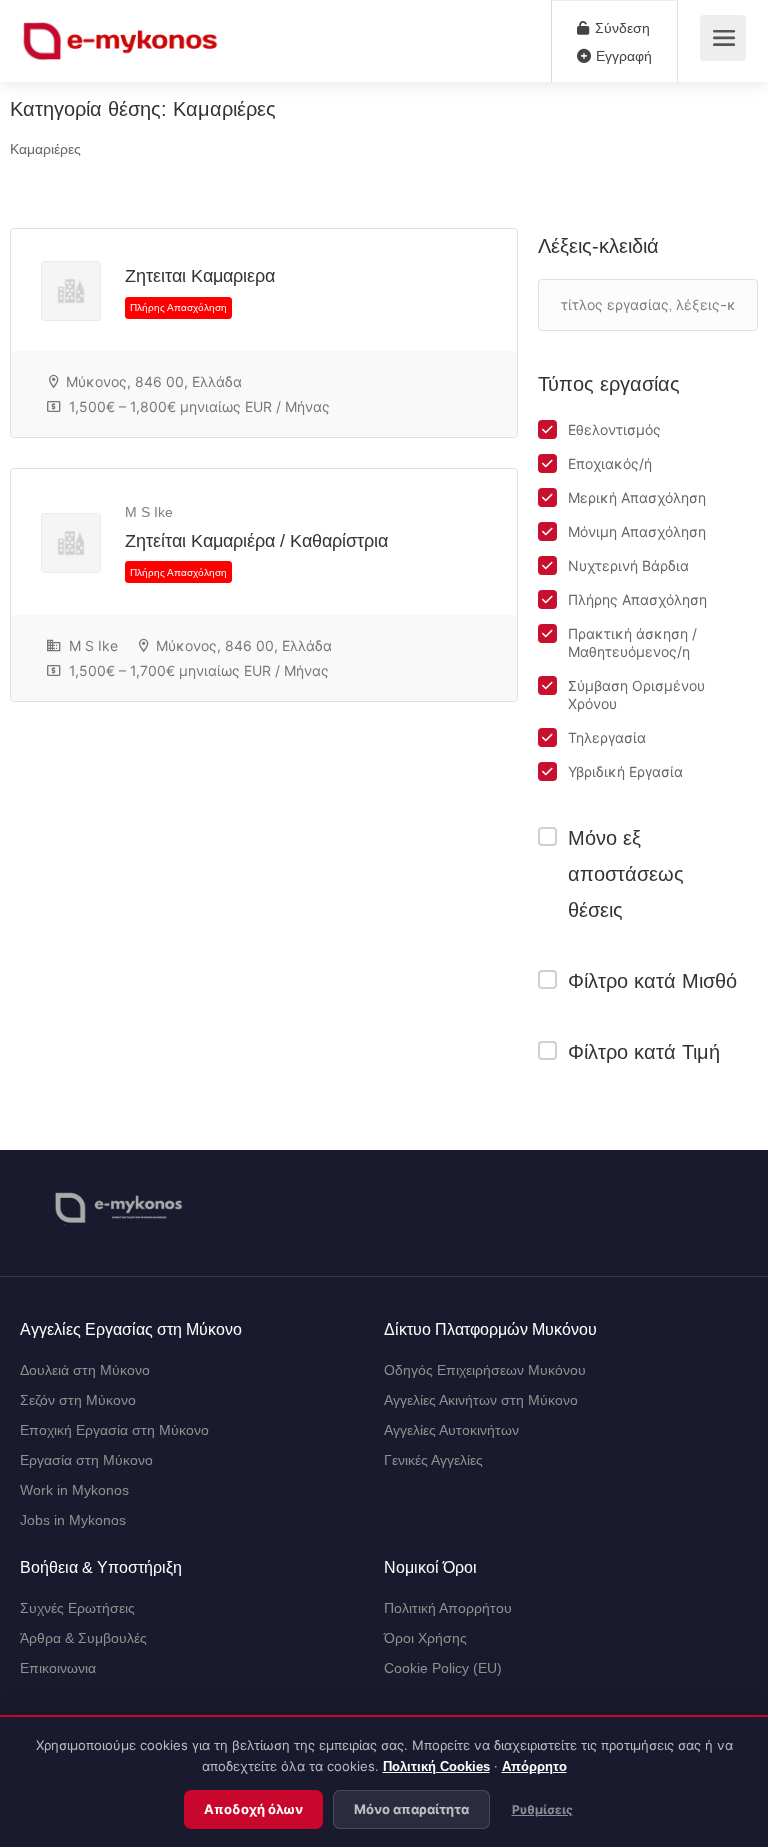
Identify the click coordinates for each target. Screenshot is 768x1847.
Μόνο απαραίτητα (411, 1809)
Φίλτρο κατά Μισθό (652, 981)
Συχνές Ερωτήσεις (77, 1608)
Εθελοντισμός (614, 429)
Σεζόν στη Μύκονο (78, 1400)
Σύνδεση (620, 28)
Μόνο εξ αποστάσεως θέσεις (626, 874)
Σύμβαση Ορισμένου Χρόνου (636, 694)
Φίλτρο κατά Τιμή (644, 1052)
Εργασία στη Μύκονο (86, 1460)
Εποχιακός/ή (610, 463)
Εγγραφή (622, 56)
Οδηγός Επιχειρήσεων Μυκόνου (485, 1370)
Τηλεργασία (607, 737)
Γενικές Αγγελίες (433, 1460)
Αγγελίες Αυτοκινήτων (451, 1430)
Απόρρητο (534, 1766)
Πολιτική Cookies (436, 1766)
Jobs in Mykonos (73, 1520)
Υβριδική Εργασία (625, 771)
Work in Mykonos (74, 1490)
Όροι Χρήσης (425, 1638)
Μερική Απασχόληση (637, 497)
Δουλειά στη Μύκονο (85, 1370)
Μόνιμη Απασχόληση (637, 531)
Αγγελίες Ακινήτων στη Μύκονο (481, 1400)
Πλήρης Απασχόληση (637, 599)
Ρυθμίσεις (542, 1810)
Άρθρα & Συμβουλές (83, 1638)
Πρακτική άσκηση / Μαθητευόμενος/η (632, 642)
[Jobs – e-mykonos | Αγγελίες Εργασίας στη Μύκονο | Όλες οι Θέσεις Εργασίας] (121, 36)
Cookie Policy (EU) (443, 1668)
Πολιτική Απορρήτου (448, 1608)
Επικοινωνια (58, 1668)
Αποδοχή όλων (253, 1809)
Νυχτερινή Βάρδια (628, 565)
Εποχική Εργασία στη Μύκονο (114, 1430)
